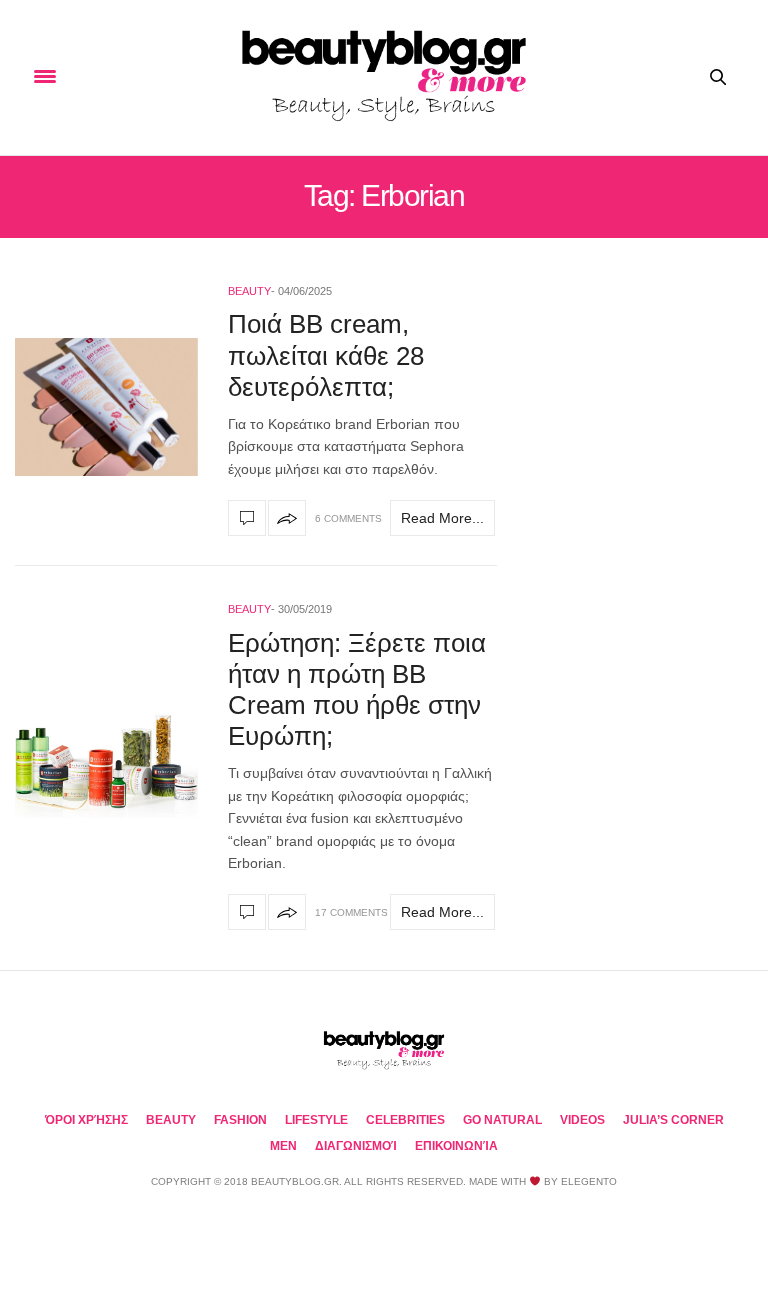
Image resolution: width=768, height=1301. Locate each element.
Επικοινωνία (456, 1146)
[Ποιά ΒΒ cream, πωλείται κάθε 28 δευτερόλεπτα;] (106, 407)
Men (283, 1146)
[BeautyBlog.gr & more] (384, 77)
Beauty (249, 291)
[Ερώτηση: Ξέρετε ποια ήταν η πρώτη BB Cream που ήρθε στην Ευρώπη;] (106, 763)
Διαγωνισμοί (356, 1146)
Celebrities (405, 1120)
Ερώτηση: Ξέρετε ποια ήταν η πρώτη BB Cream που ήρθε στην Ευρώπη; (357, 690)
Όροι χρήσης (86, 1120)
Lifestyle (316, 1120)
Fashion (240, 1120)
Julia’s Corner (673, 1120)
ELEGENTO (589, 1181)
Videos (582, 1120)
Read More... (442, 518)
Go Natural (502, 1120)
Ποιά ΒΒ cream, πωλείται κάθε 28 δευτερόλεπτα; (326, 355)
